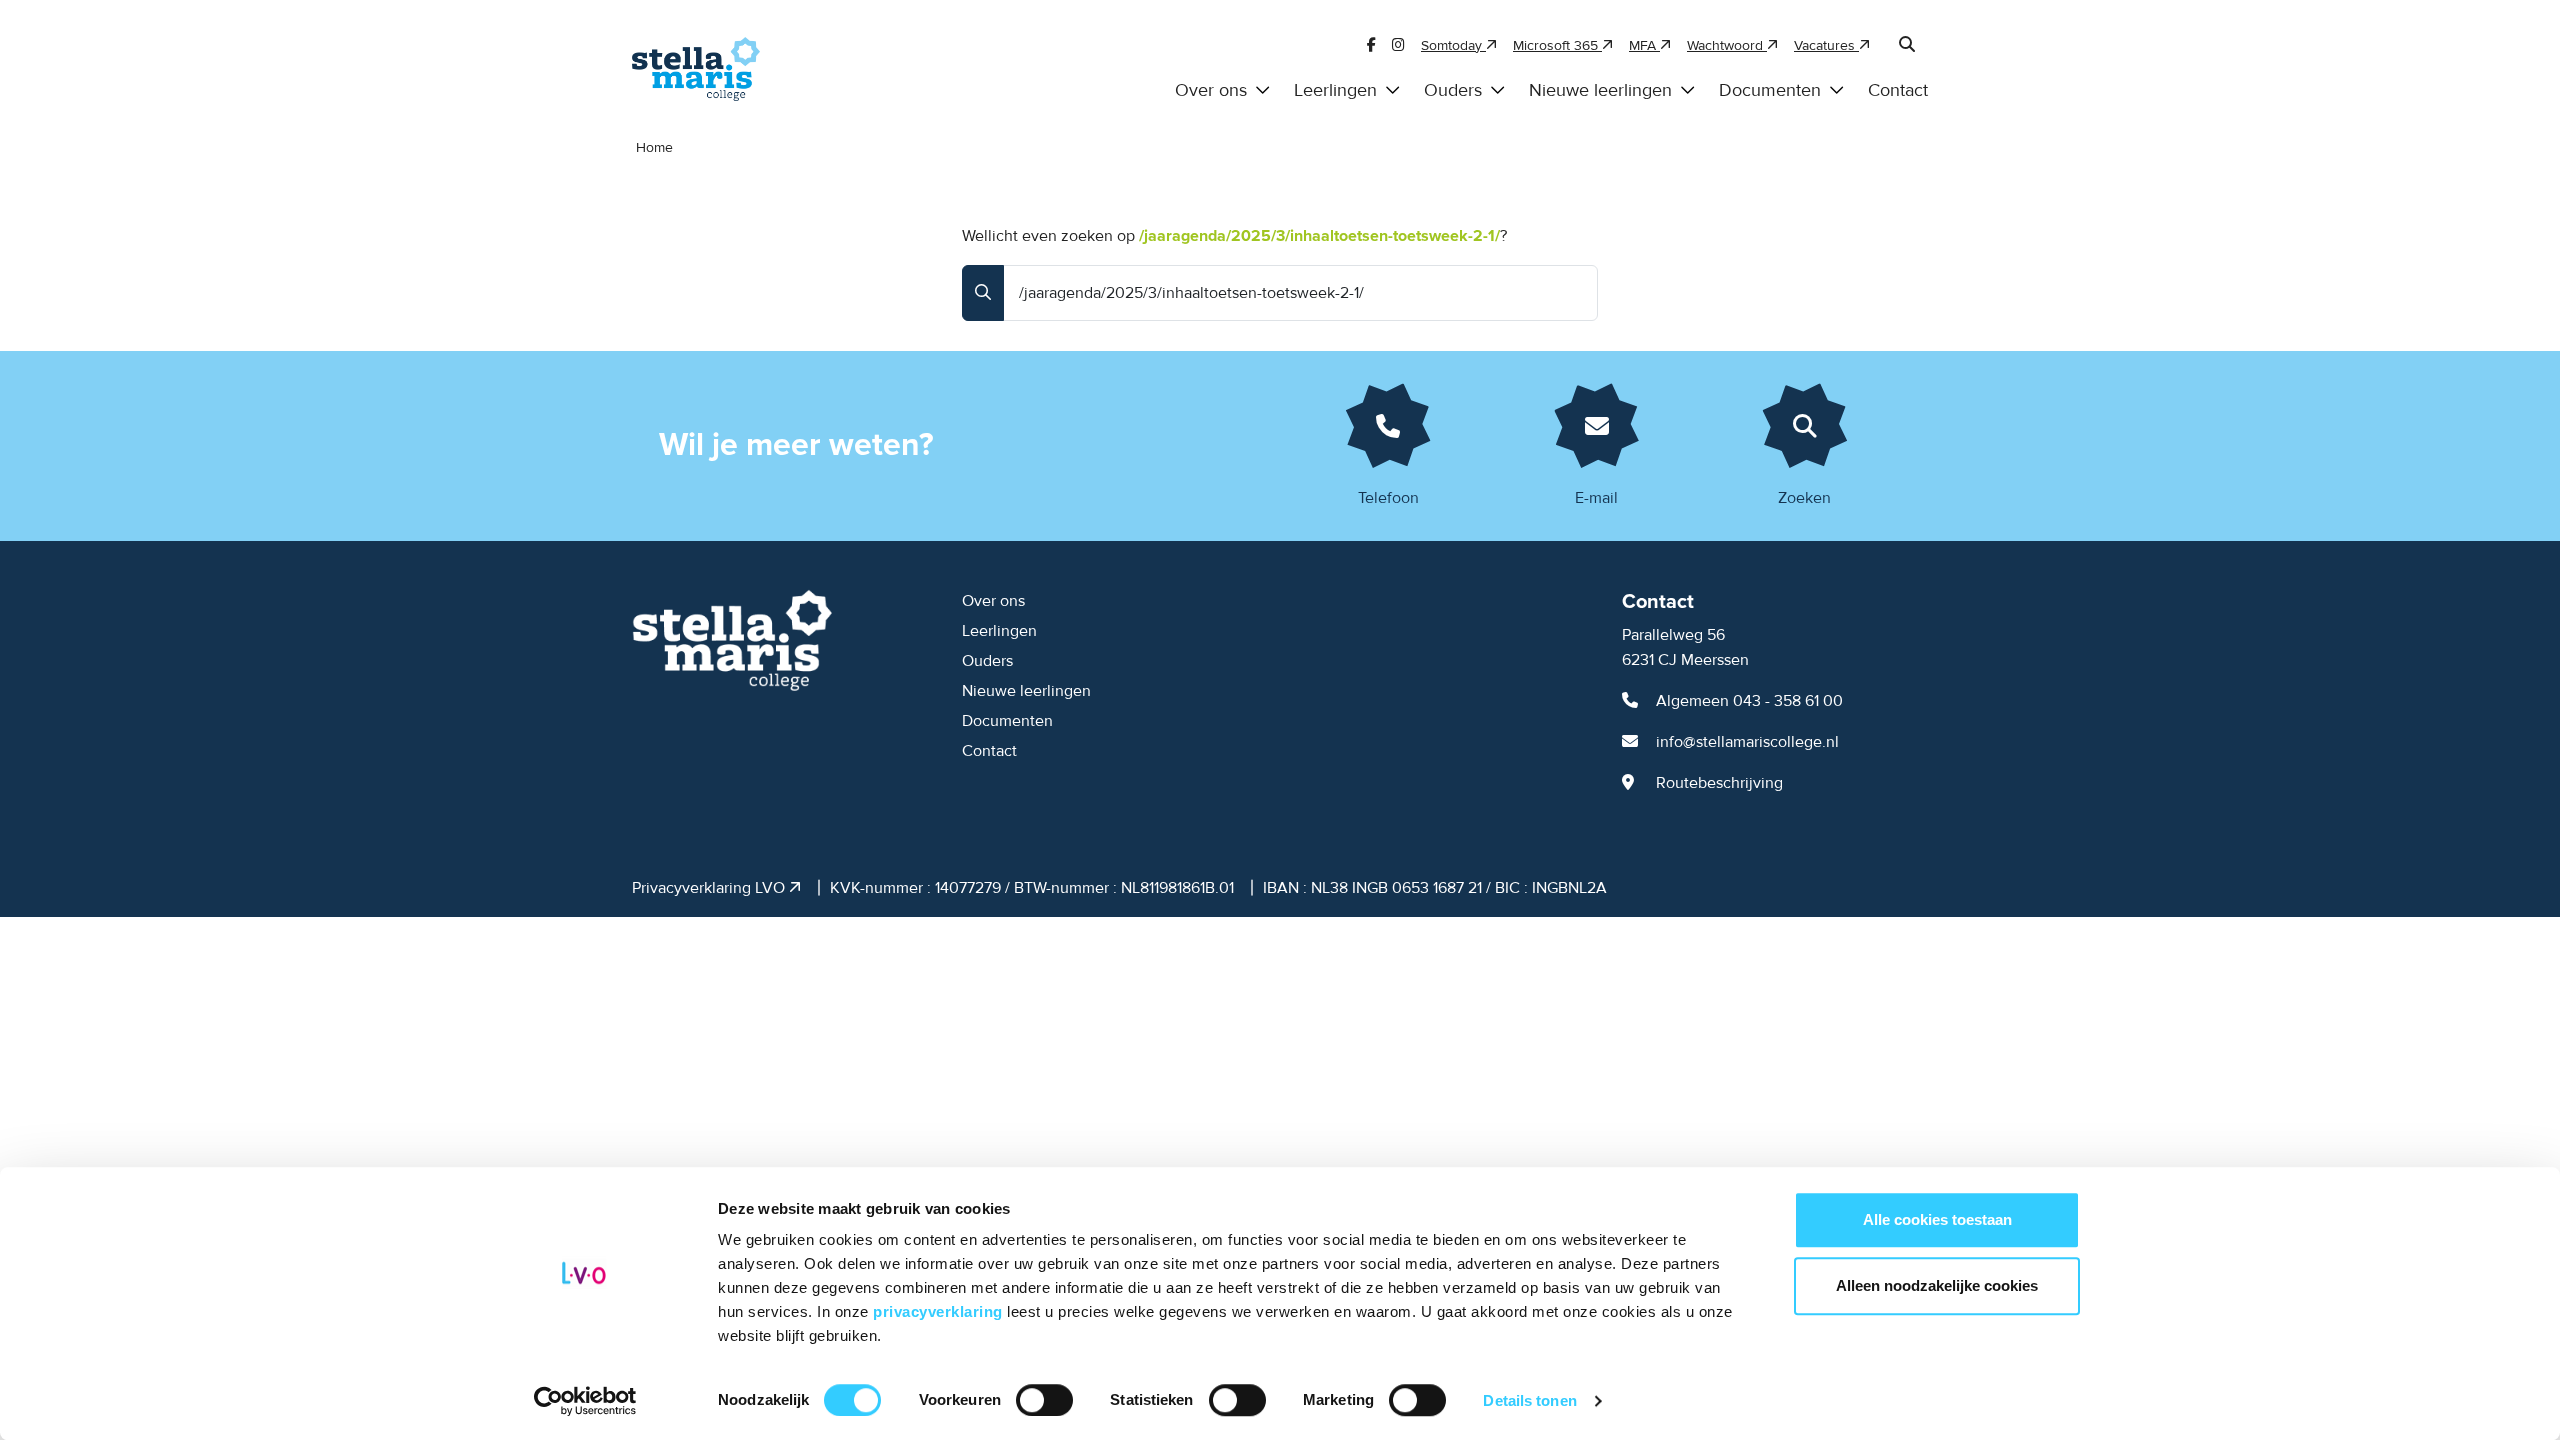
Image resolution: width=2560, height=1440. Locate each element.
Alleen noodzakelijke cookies (1937, 1285)
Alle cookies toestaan (1937, 1219)
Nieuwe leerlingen (1600, 90)
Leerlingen (1335, 90)
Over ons (1211, 90)
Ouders (1453, 90)
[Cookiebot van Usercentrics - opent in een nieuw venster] (585, 1401)
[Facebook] (1371, 45)
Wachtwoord (1727, 45)
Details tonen (1529, 1400)
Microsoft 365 (1557, 45)
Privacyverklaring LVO (710, 888)
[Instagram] (1398, 45)
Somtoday (1453, 45)
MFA (1644, 45)
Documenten (1770, 90)
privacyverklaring (940, 1311)
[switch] (1044, 1400)
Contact (1898, 90)
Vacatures (1826, 45)
